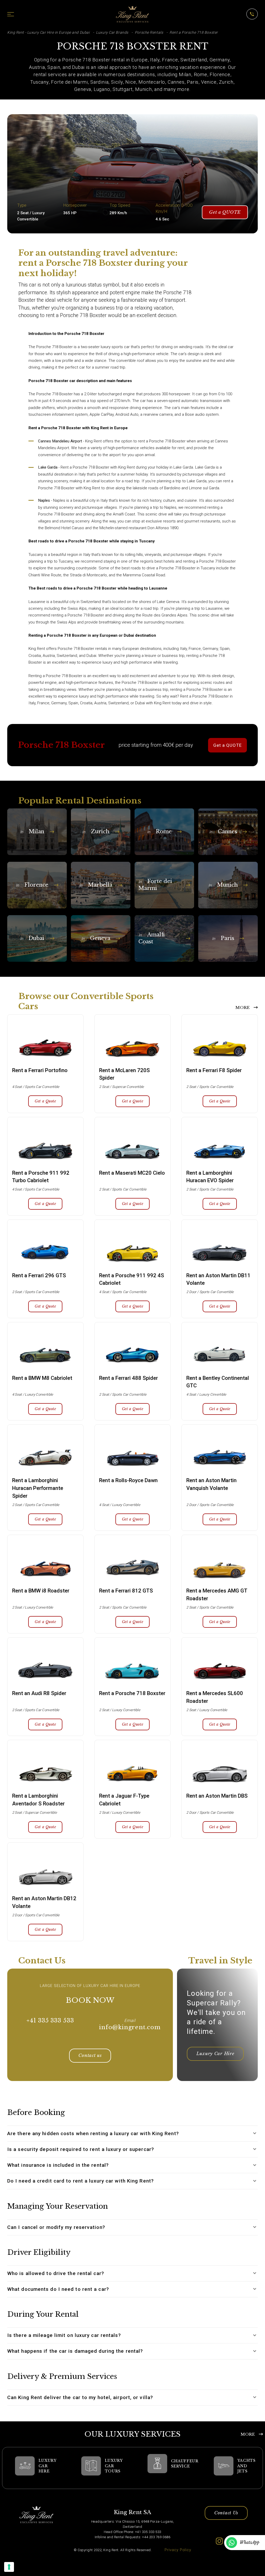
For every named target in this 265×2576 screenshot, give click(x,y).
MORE (243, 1007)
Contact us (90, 2055)
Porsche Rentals (149, 32)
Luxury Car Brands (112, 32)
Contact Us (226, 2513)
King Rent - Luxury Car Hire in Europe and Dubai (48, 32)
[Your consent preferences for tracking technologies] (9, 2567)
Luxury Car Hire (215, 2054)
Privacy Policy (178, 2550)
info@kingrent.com (130, 2027)
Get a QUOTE (225, 212)
